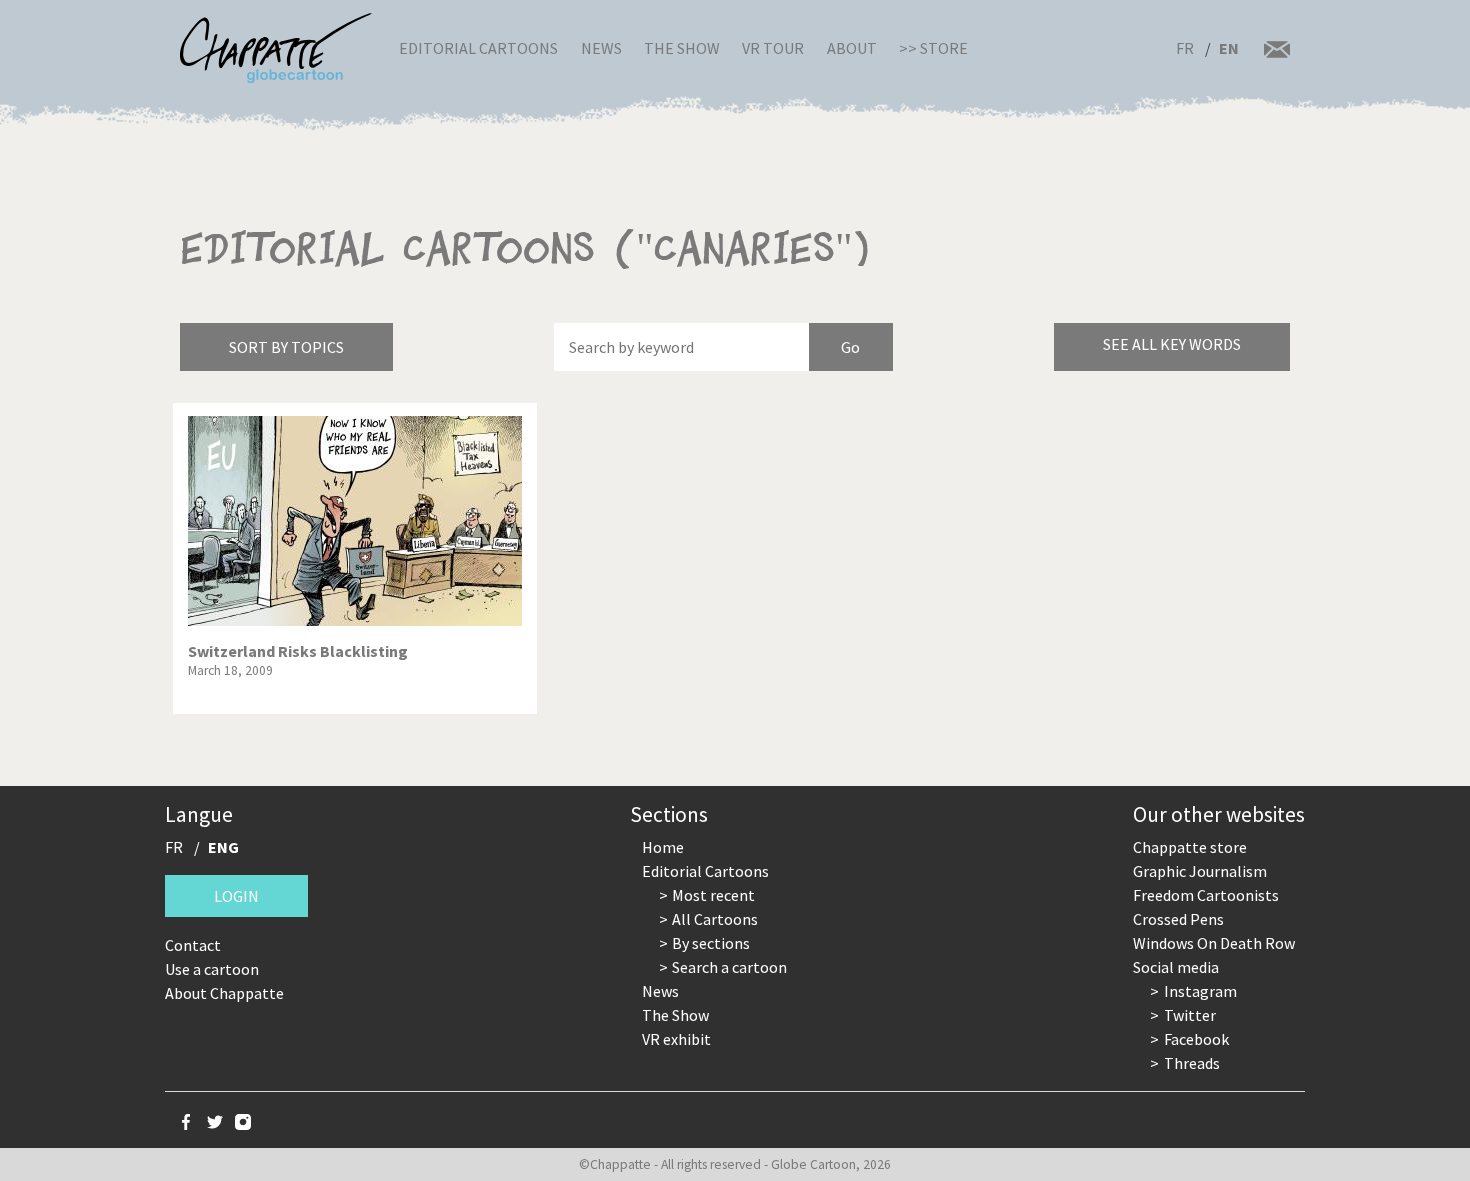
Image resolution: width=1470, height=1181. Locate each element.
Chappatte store (1190, 847)
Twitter (1190, 1015)
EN (1229, 48)
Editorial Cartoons (478, 48)
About (852, 48)
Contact (193, 945)
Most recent (713, 895)
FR (1185, 48)
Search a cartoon (729, 967)
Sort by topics (286, 347)
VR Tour (773, 48)
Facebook (1196, 1039)
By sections (711, 943)
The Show (682, 48)
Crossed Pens (1178, 919)
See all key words (1172, 344)
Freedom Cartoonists (1206, 895)
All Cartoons (715, 919)
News (601, 48)
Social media (1176, 967)
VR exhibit (676, 1039)
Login (236, 896)
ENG (223, 847)
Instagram (1200, 991)
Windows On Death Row (1214, 943)
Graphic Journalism (1200, 871)
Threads (1192, 1063)
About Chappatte (224, 993)
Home (663, 847)
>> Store (933, 48)
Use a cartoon (212, 969)
